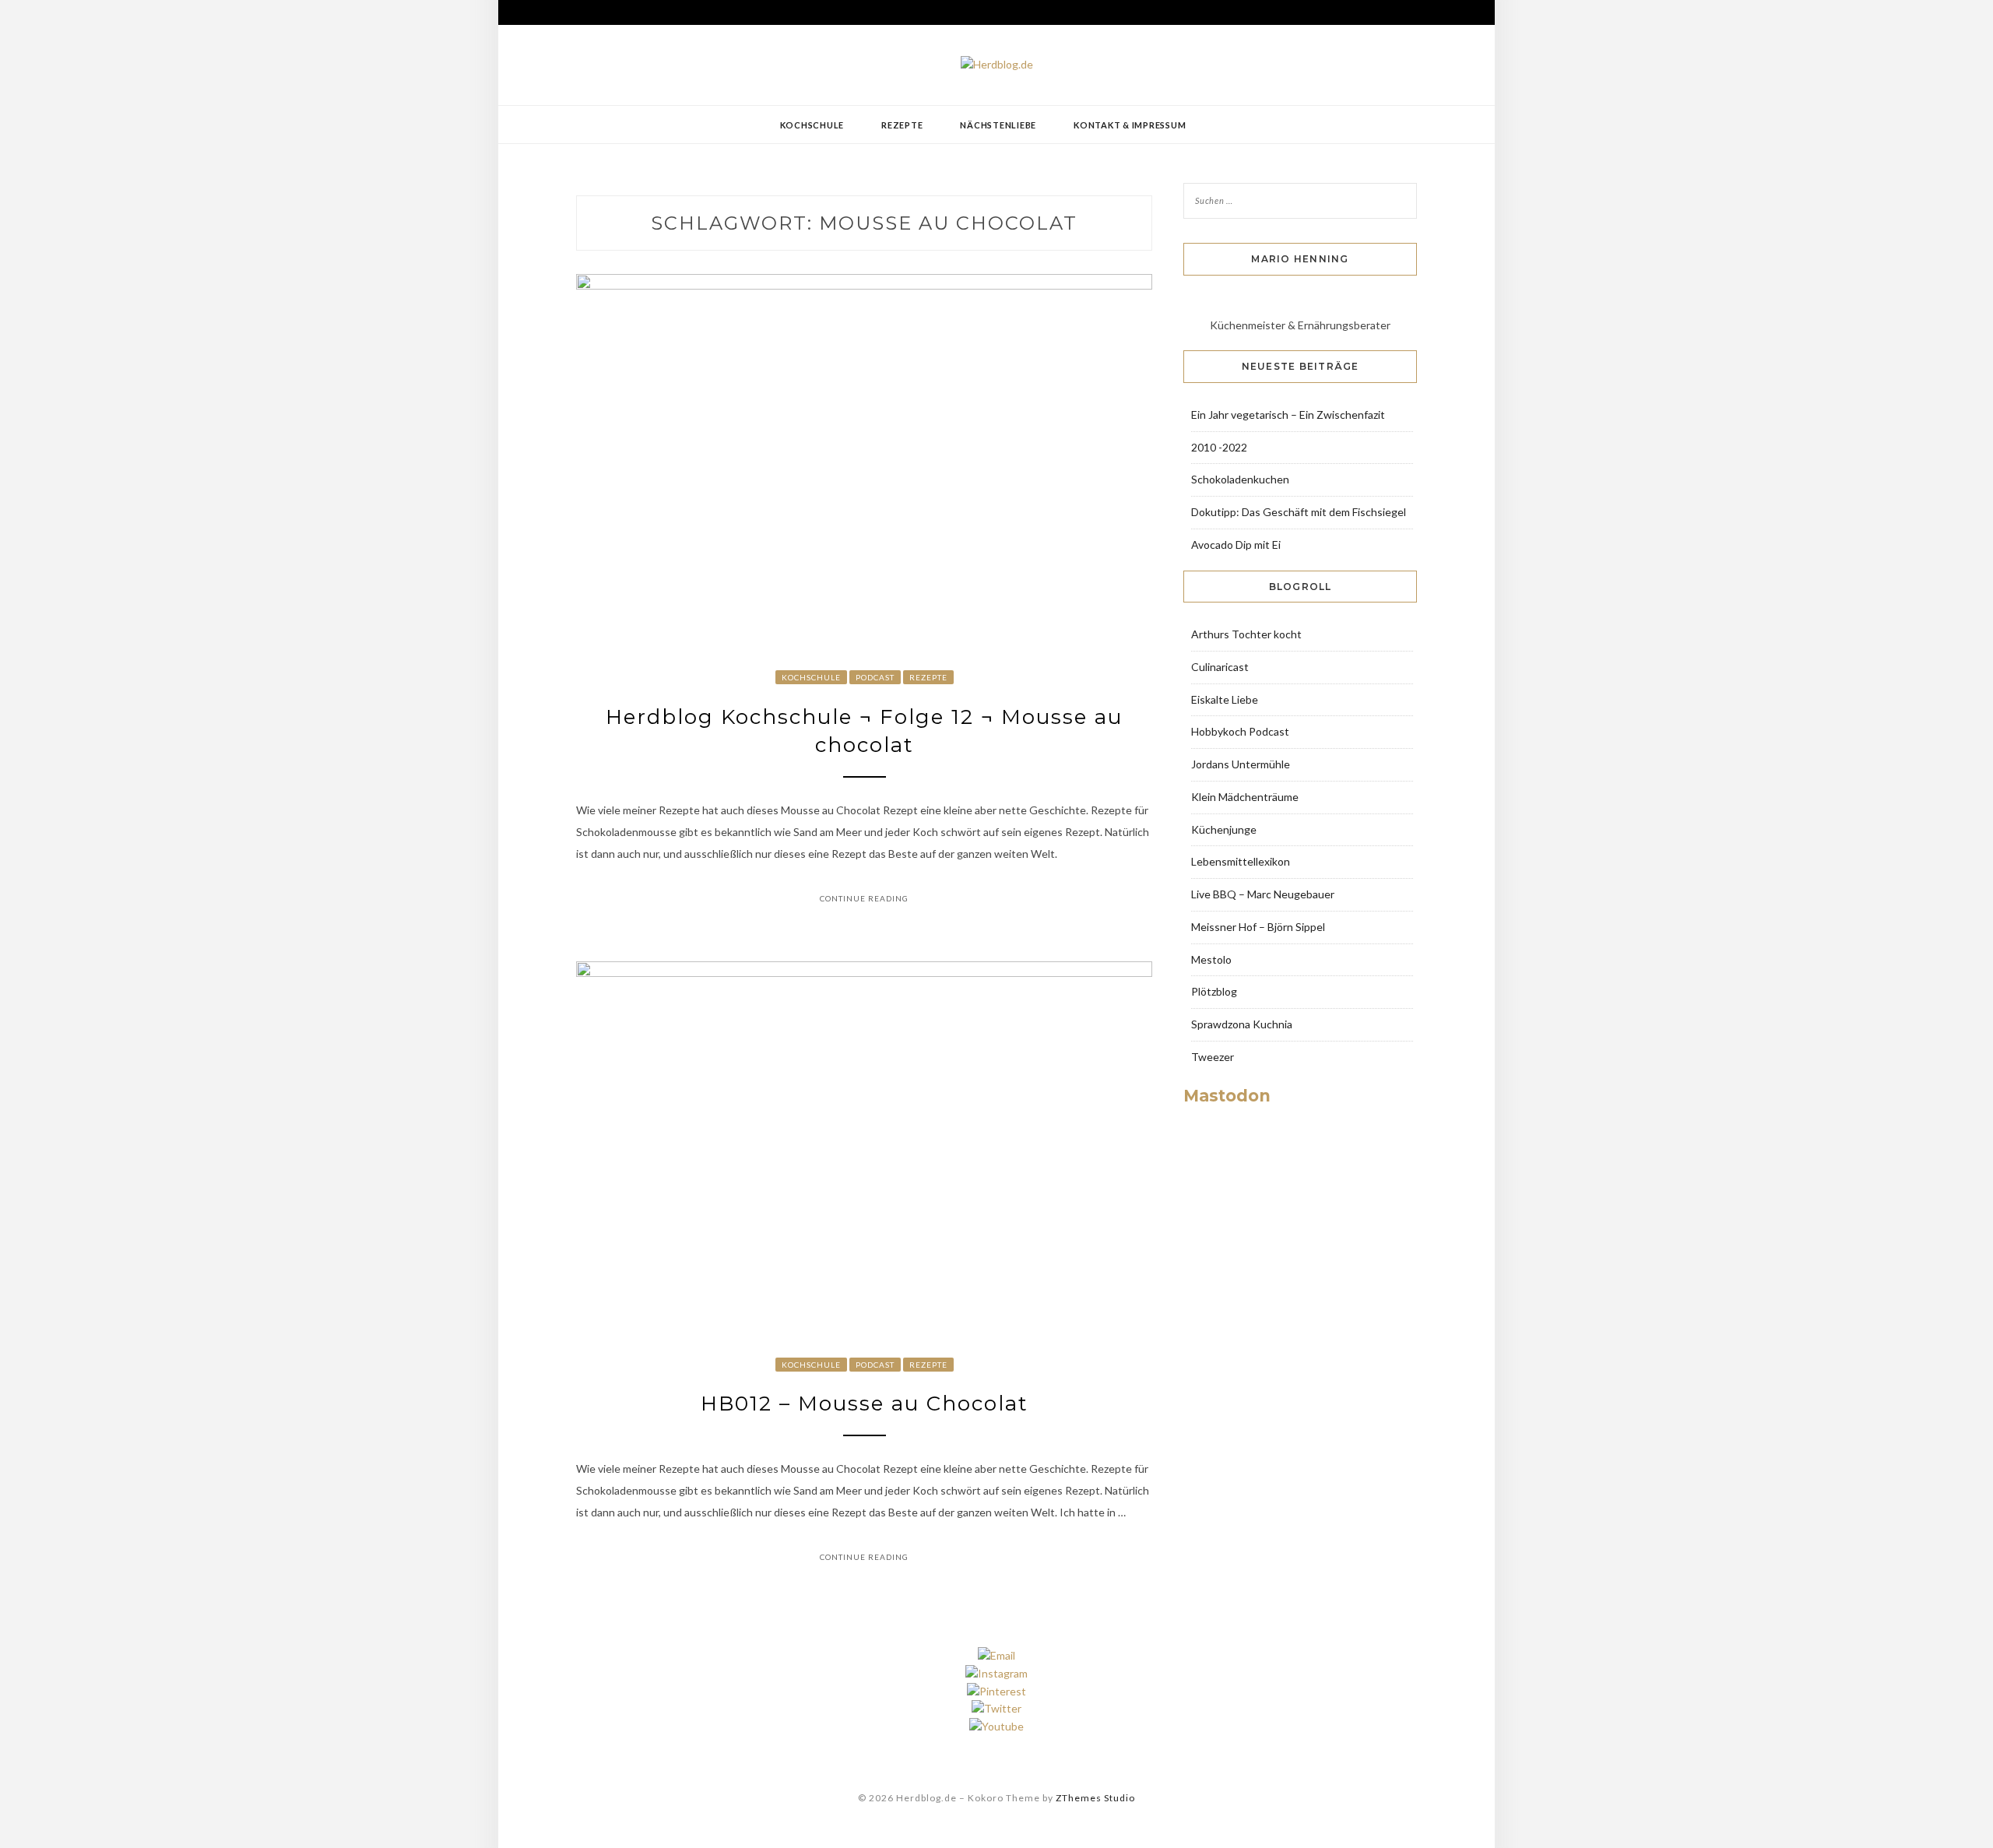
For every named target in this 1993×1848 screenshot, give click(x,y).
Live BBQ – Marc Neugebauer (1263, 894)
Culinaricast (1220, 667)
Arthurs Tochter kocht (1246, 634)
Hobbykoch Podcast (1240, 731)
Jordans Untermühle (1241, 764)
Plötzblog (1214, 991)
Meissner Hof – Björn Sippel (1258, 927)
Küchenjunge (1224, 829)
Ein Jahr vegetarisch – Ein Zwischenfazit (1288, 415)
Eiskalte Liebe (1225, 699)
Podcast (875, 677)
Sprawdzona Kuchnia (1242, 1024)
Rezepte (902, 125)
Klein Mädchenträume (1245, 797)
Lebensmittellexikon (1241, 861)
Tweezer (1213, 1057)
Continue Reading (864, 898)
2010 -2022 (1219, 447)
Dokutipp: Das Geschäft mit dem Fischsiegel (1299, 512)
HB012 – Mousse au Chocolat (865, 1404)
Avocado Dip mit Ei (1236, 545)
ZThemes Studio (1095, 1798)
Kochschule (812, 125)
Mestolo (1211, 959)
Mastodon (1227, 1096)
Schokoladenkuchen (1240, 479)
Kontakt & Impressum (1130, 125)
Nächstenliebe (998, 125)
